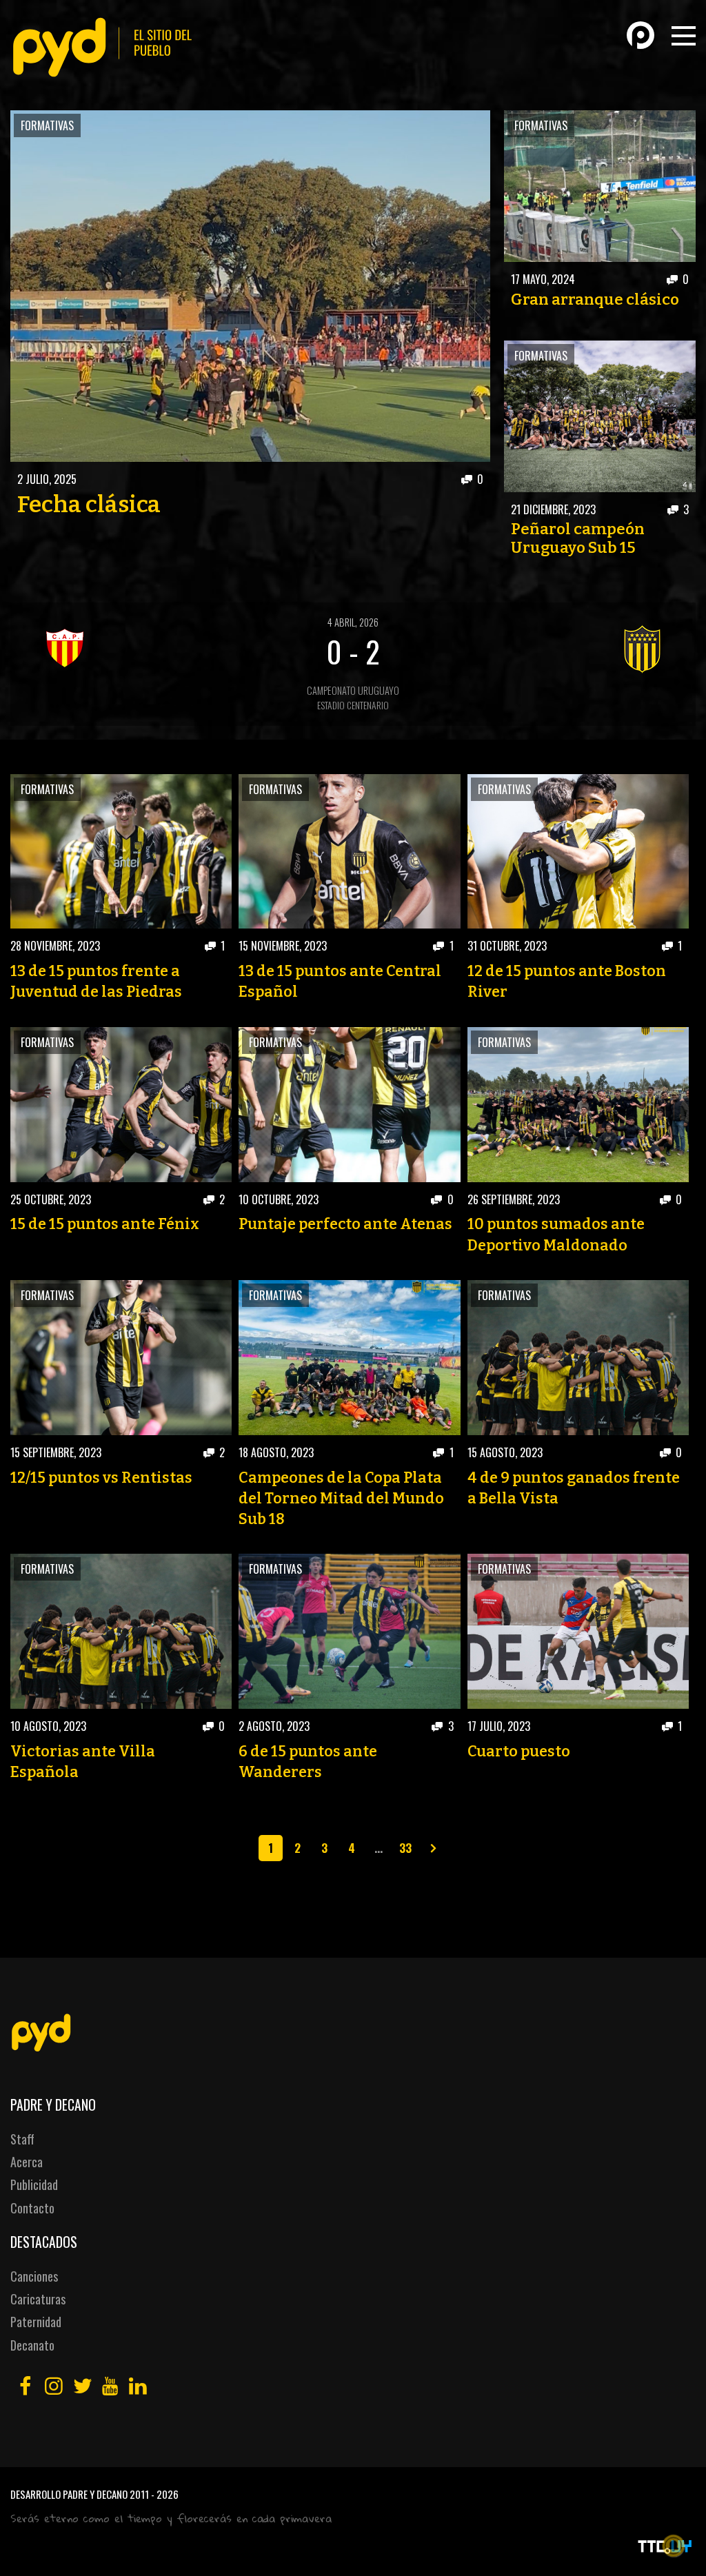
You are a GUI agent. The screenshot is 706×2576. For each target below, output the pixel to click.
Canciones (34, 2276)
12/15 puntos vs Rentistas (101, 1478)
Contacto (32, 2208)
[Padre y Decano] (107, 47)
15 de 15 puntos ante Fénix (105, 1224)
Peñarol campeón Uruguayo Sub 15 (578, 538)
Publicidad (34, 2184)
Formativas (47, 125)
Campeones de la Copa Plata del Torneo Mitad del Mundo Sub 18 (341, 1499)
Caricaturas (38, 2299)
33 (405, 1847)
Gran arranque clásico (595, 300)
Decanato (32, 2345)
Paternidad (36, 2322)
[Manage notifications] (674, 2546)
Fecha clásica (89, 505)
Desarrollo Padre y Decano (69, 2494)
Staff (22, 2139)
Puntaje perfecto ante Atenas (345, 1224)
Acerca (27, 2162)
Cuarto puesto (519, 1752)
